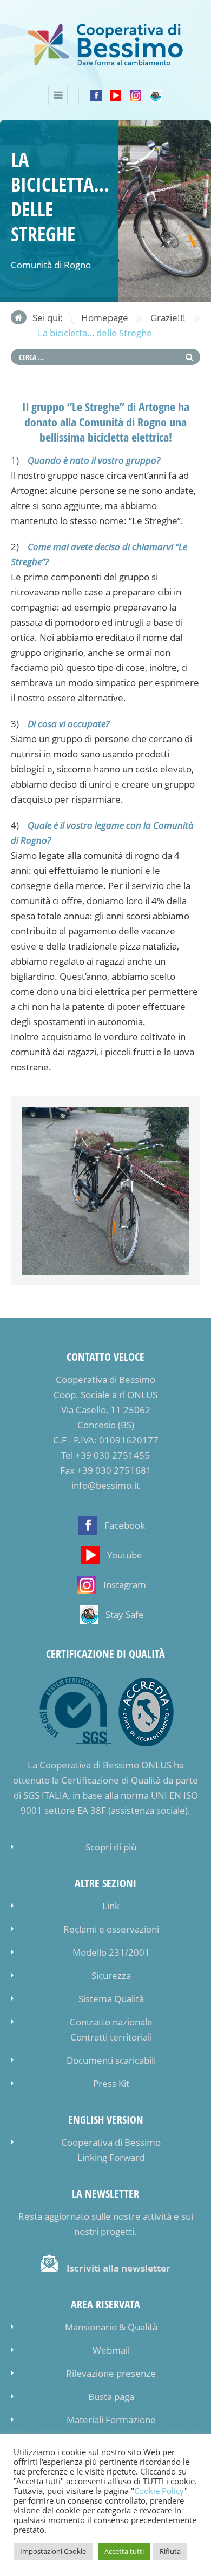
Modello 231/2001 (111, 1952)
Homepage (105, 318)
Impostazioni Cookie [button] (53, 2551)
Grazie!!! (168, 318)
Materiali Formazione (111, 2420)
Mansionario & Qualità (111, 2327)
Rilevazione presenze (111, 2373)
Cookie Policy (159, 2491)
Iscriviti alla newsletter (118, 2268)
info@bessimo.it (105, 1485)
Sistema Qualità (111, 1999)
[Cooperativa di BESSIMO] (105, 63)
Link (111, 1906)
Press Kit (111, 2083)
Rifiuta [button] (170, 2551)
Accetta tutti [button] (124, 2551)
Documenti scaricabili (111, 2060)
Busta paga (111, 2397)
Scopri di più (111, 1847)
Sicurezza (111, 1975)
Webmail (111, 2350)
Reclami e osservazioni (111, 1929)
